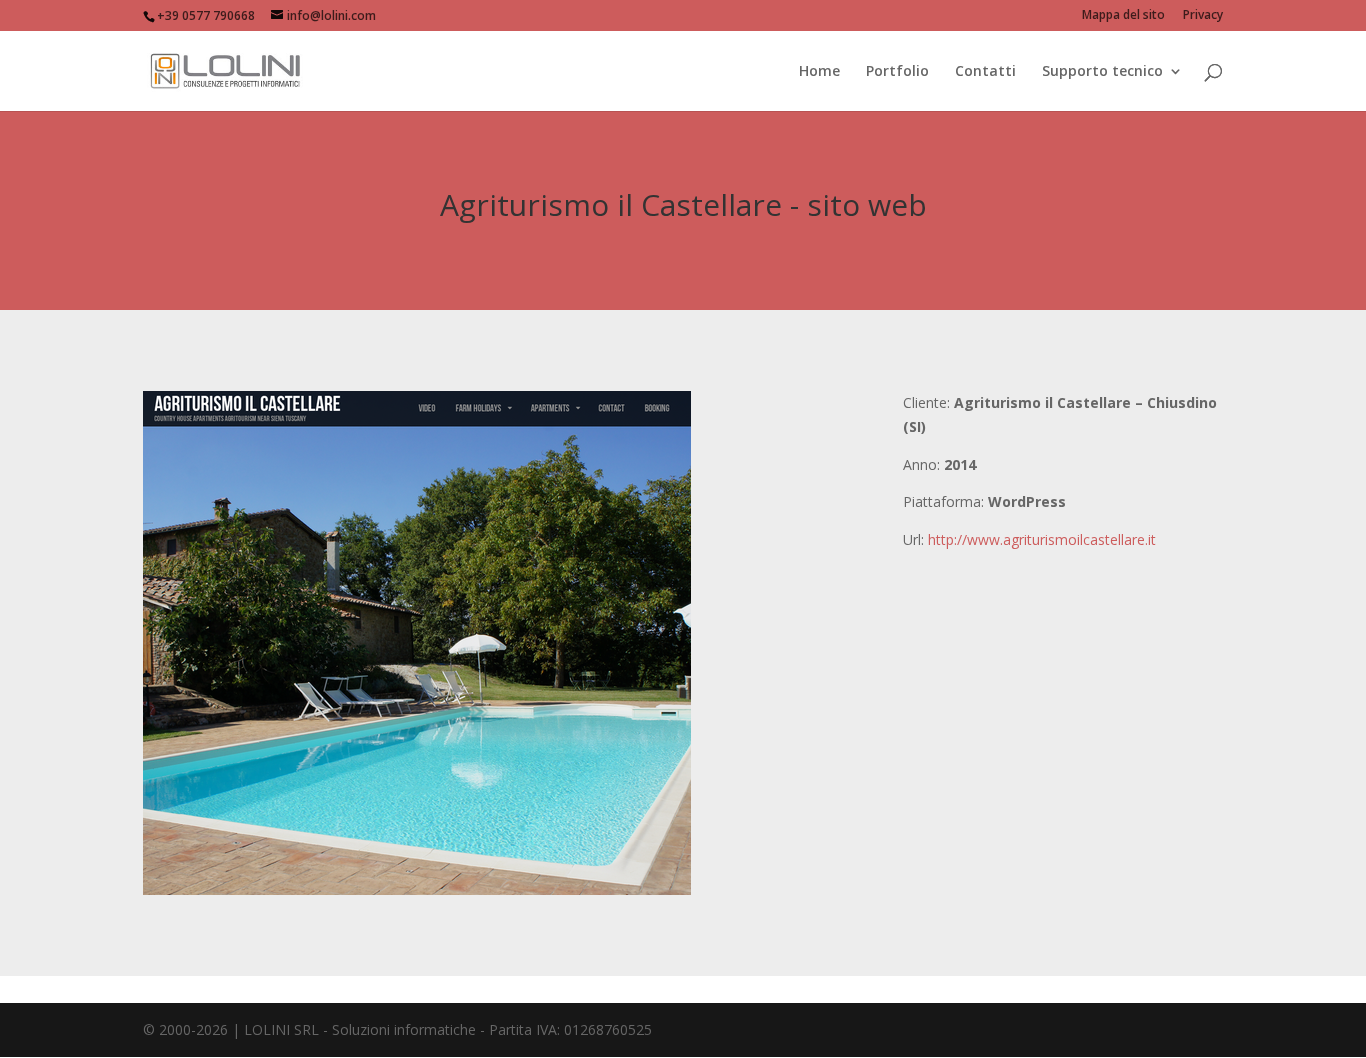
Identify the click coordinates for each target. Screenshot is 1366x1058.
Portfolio (897, 72)
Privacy (1203, 16)
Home (819, 72)
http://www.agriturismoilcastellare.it (1042, 539)
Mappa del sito (1123, 16)
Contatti (985, 72)
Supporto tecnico (1102, 72)
